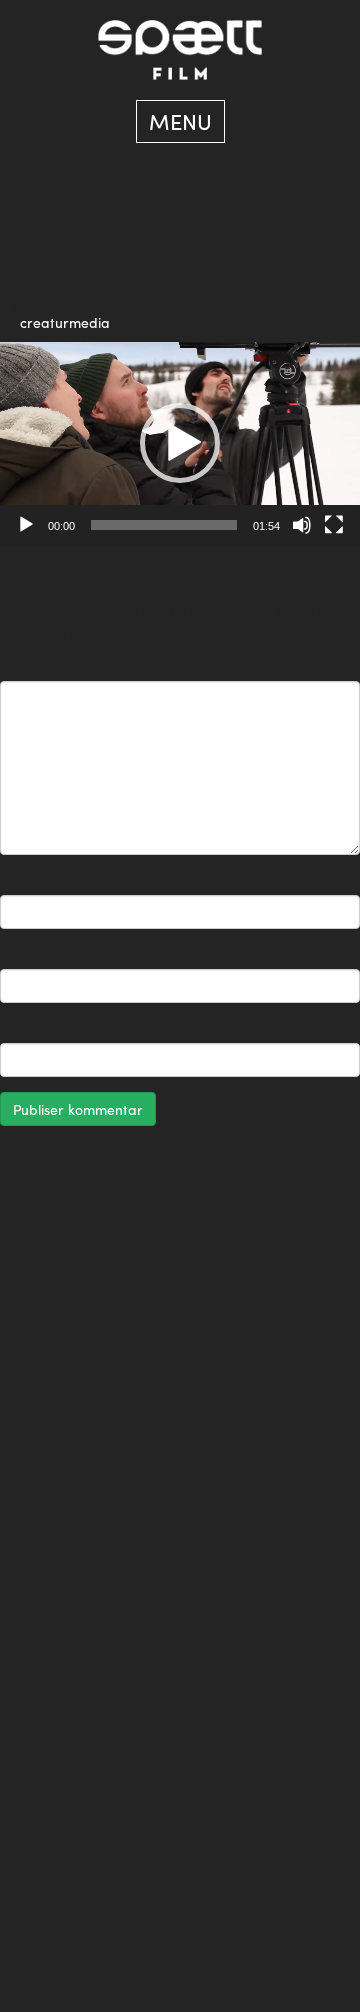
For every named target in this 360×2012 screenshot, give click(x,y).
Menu (180, 121)
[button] (180, 443)
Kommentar (43, 666)
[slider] (164, 525)
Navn (22, 880)
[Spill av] (26, 525)
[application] (180, 443)
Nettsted (28, 1028)
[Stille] (302, 525)
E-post (26, 954)
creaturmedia (65, 322)
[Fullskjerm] (334, 525)
